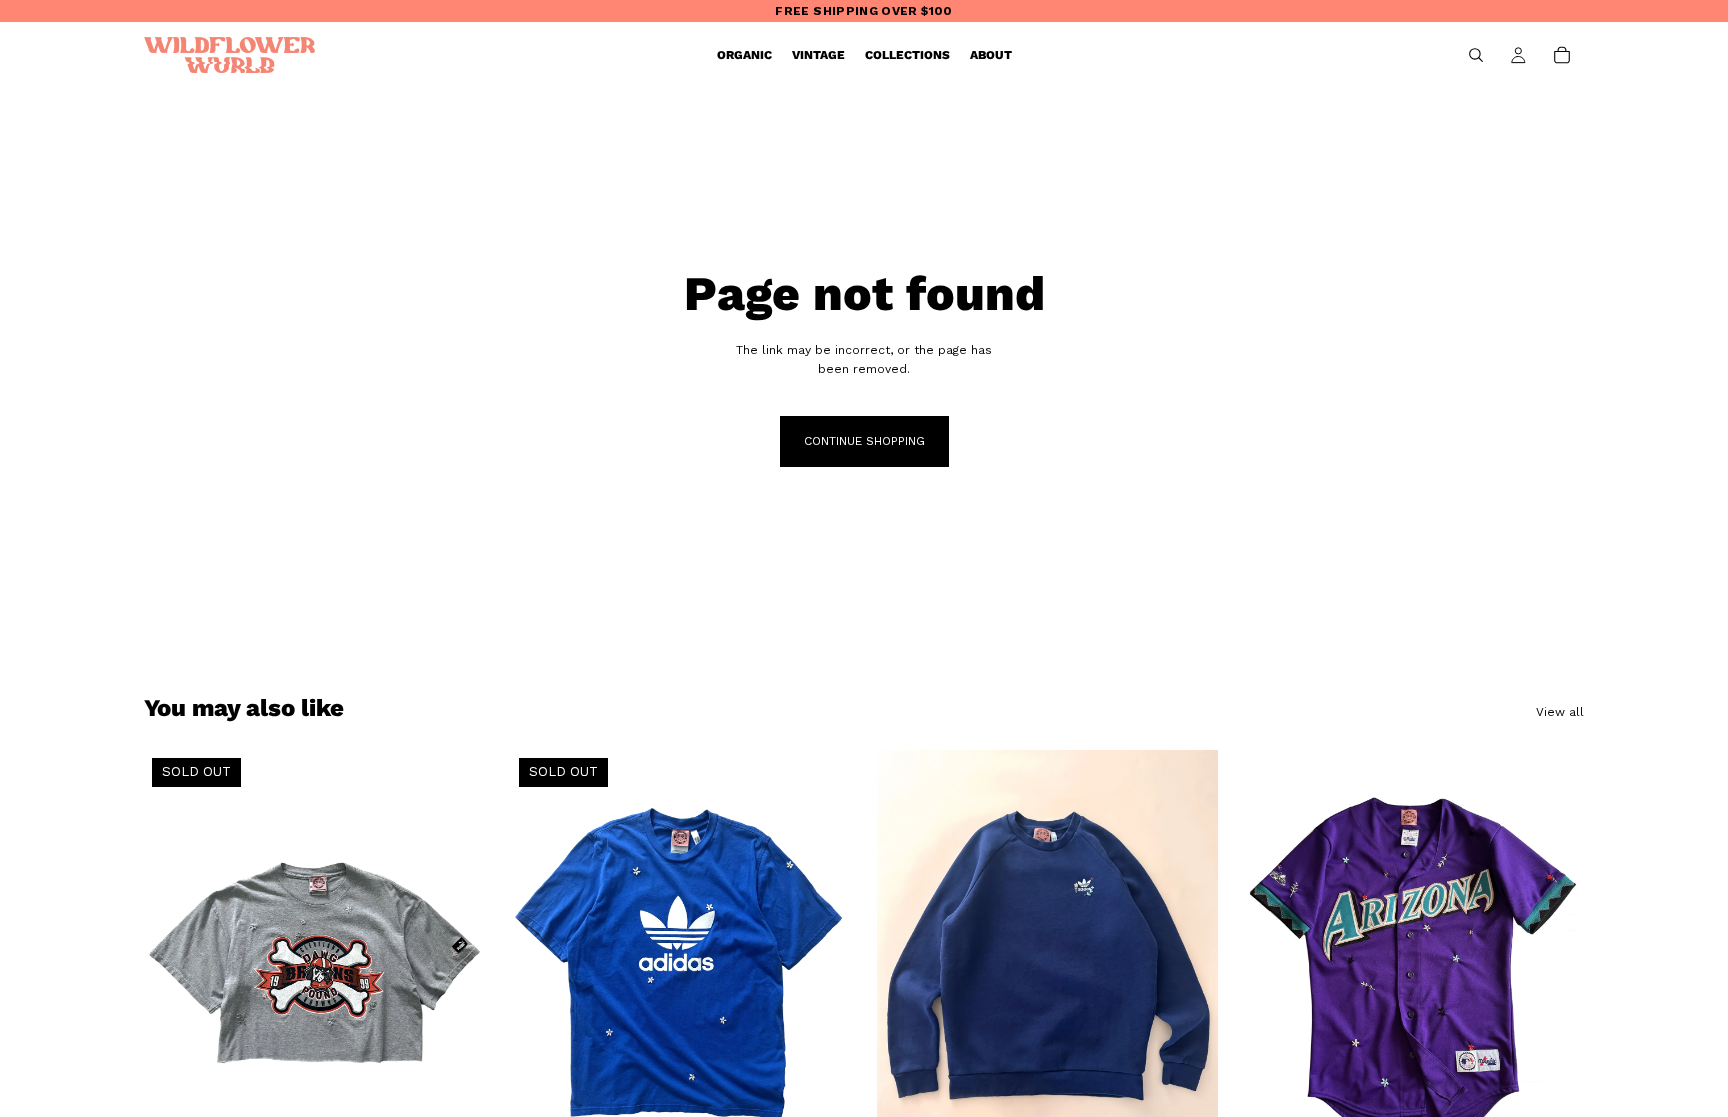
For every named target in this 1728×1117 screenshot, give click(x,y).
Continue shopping (864, 441)
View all (1560, 712)
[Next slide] (1188, 963)
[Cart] (1562, 55)
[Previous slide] (907, 963)
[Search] (1476, 55)
